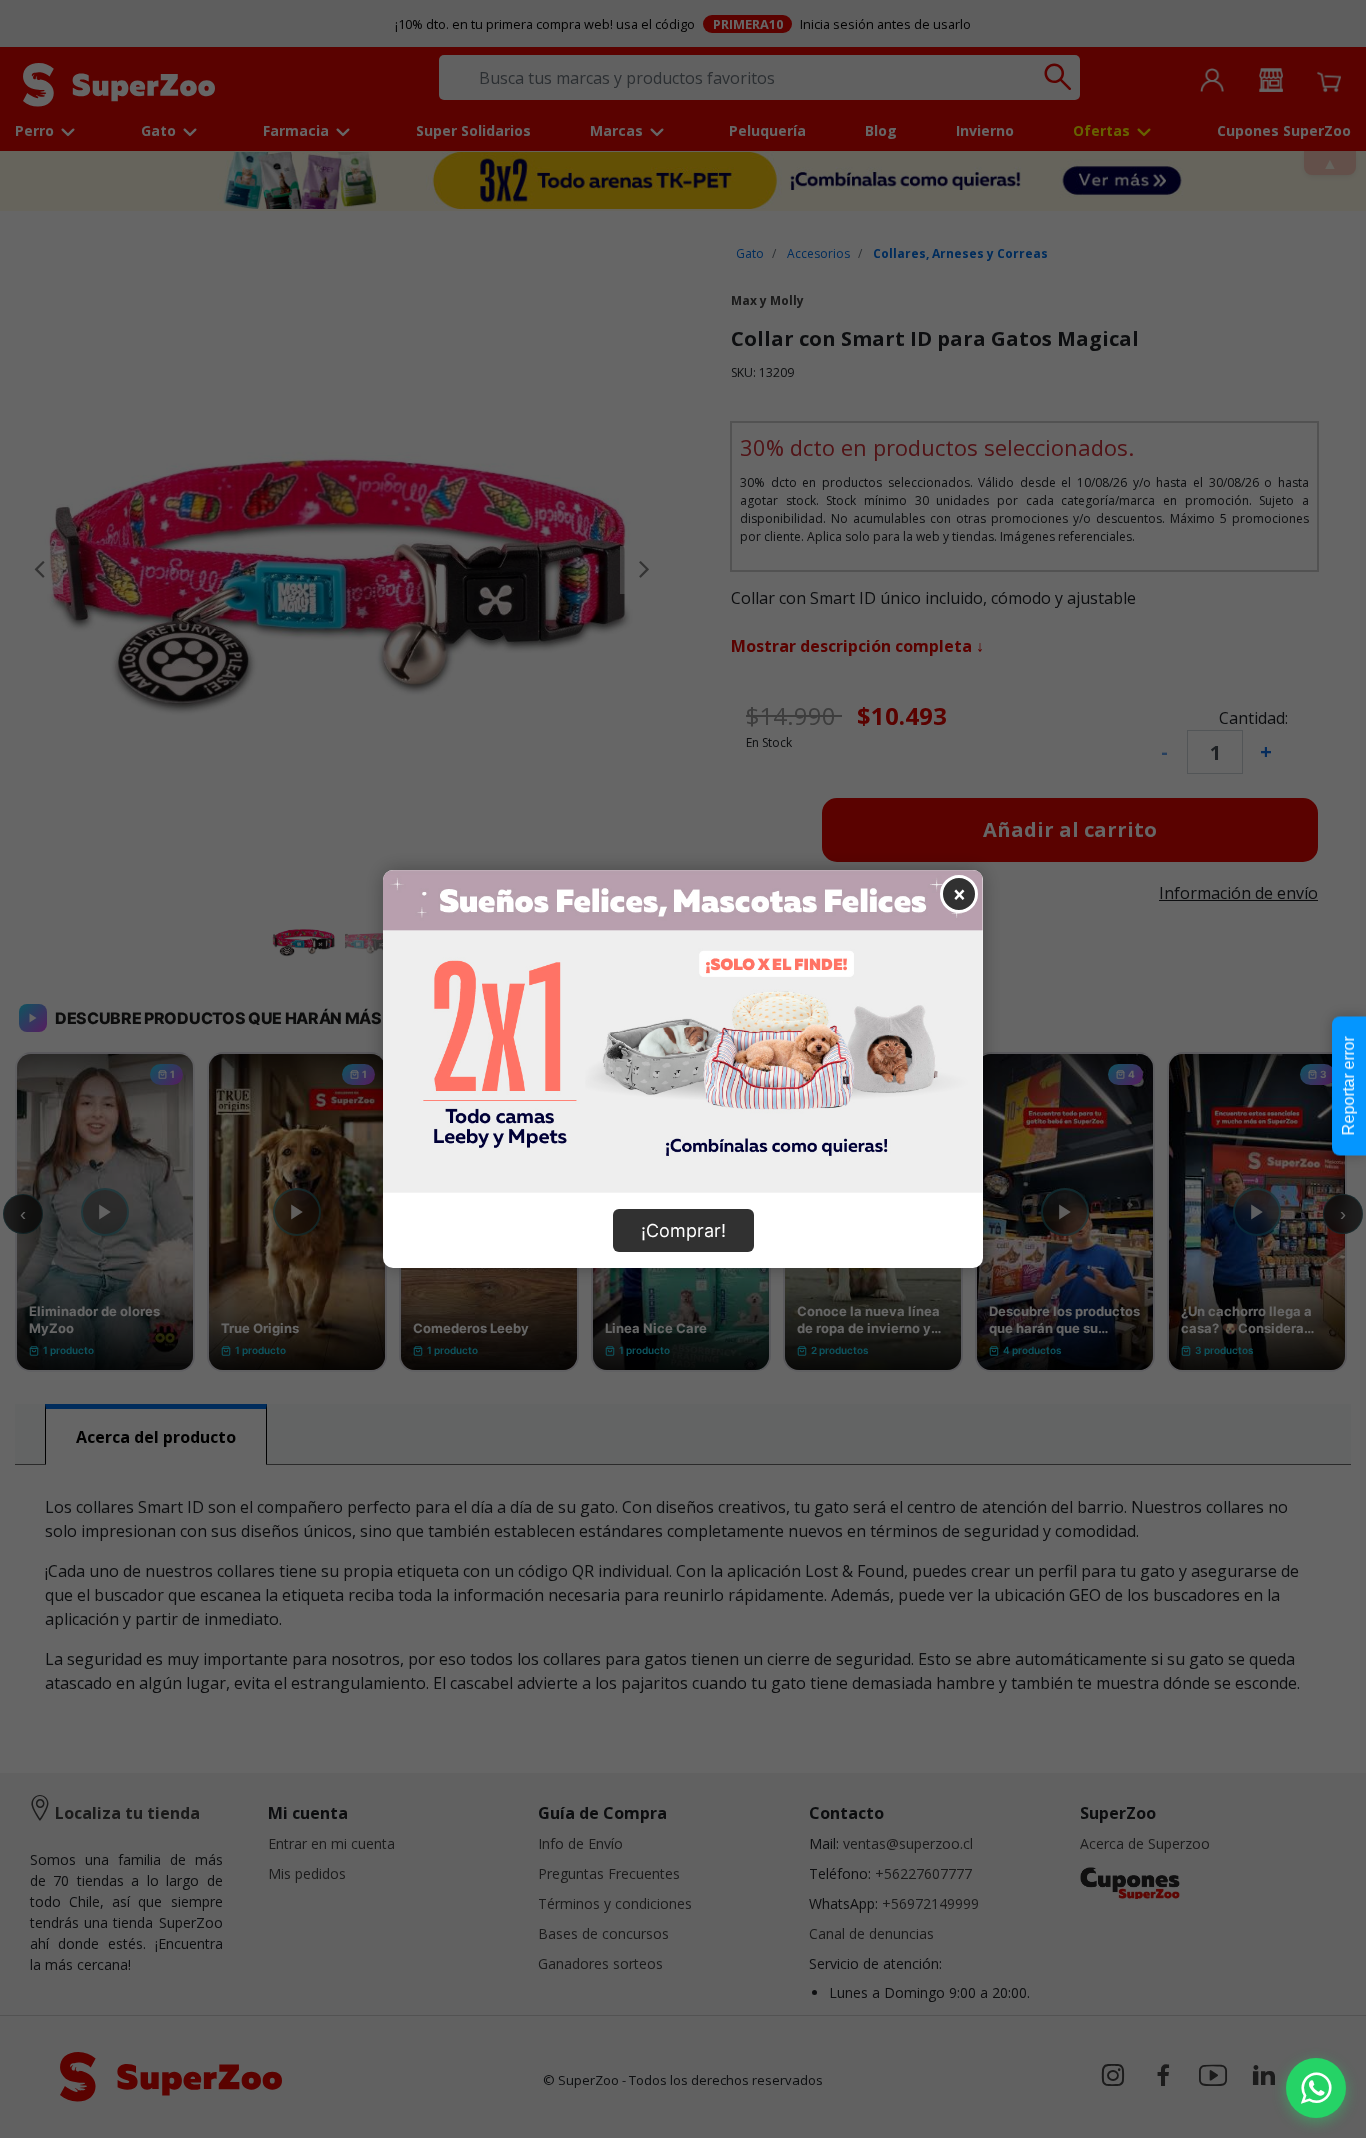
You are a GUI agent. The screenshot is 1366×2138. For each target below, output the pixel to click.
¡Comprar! (683, 1230)
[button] (1316, 2088)
